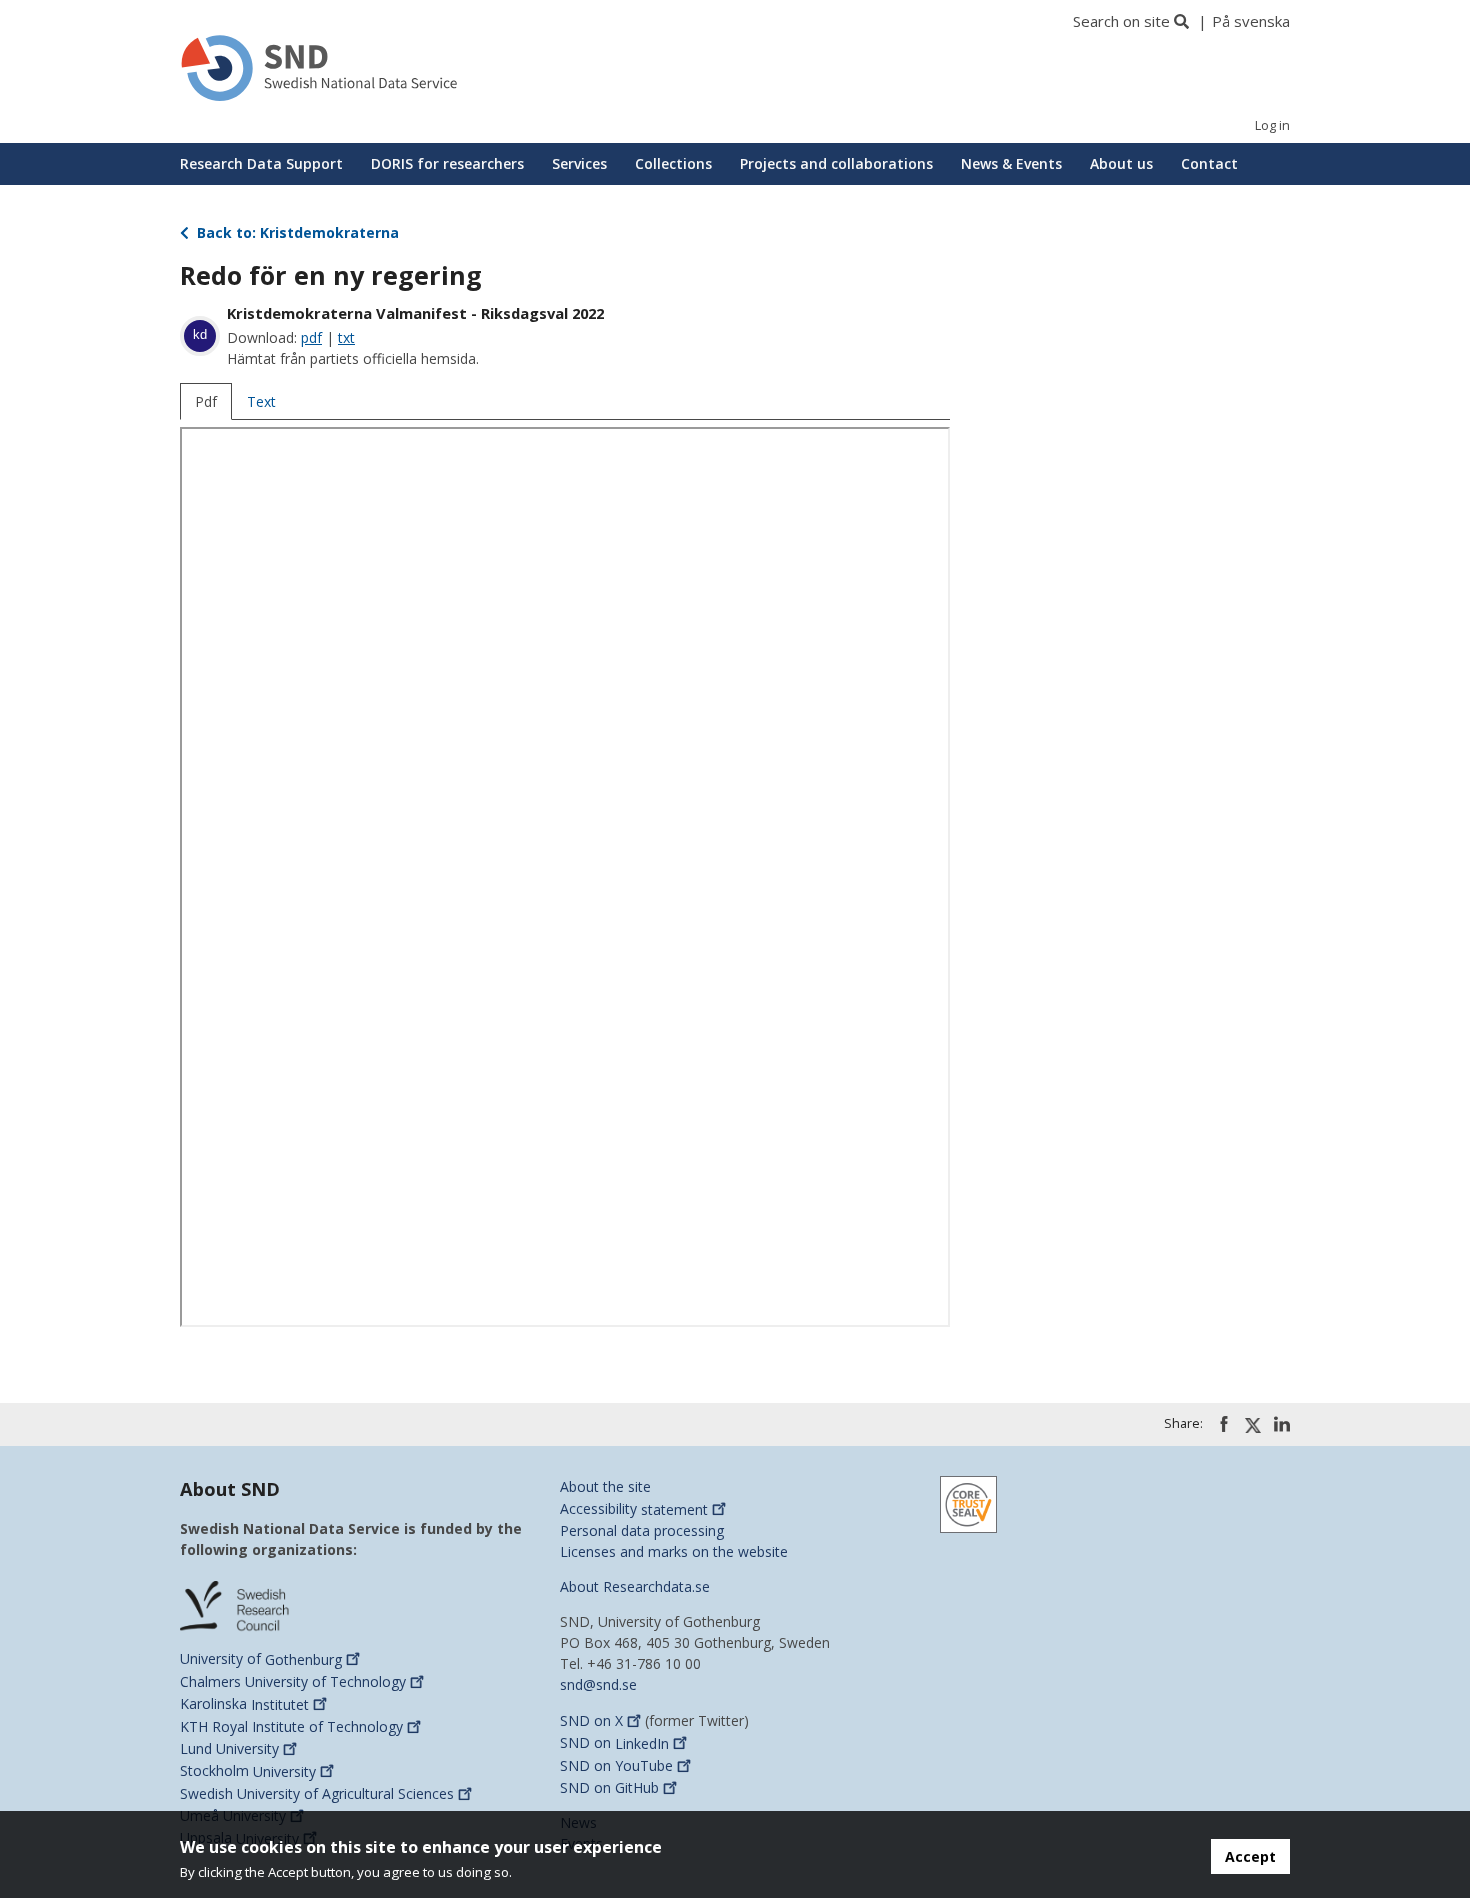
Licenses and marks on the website (674, 1551)
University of (261, 1659)
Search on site (1121, 21)
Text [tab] (261, 401)
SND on (591, 1720)
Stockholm (248, 1771)
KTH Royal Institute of (291, 1726)
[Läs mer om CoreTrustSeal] (968, 1503)
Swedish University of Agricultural (317, 1793)
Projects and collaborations (836, 163)
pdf (311, 337)
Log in (1272, 125)
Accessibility (634, 1509)
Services (579, 163)
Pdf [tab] (206, 401)
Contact (1209, 163)
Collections (673, 163)
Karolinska (244, 1704)
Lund (229, 1748)
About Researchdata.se (635, 1586)
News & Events (1011, 163)
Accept (1250, 1856)
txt (346, 337)
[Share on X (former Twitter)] (1253, 1425)
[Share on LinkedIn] (1282, 1424)
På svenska (1251, 21)
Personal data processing (642, 1530)
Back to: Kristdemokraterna (296, 232)
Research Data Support (261, 163)
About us (1121, 163)
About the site (605, 1486)
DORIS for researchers (447, 163)
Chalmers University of (293, 1681)
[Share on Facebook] (1224, 1424)
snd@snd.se (598, 1684)
